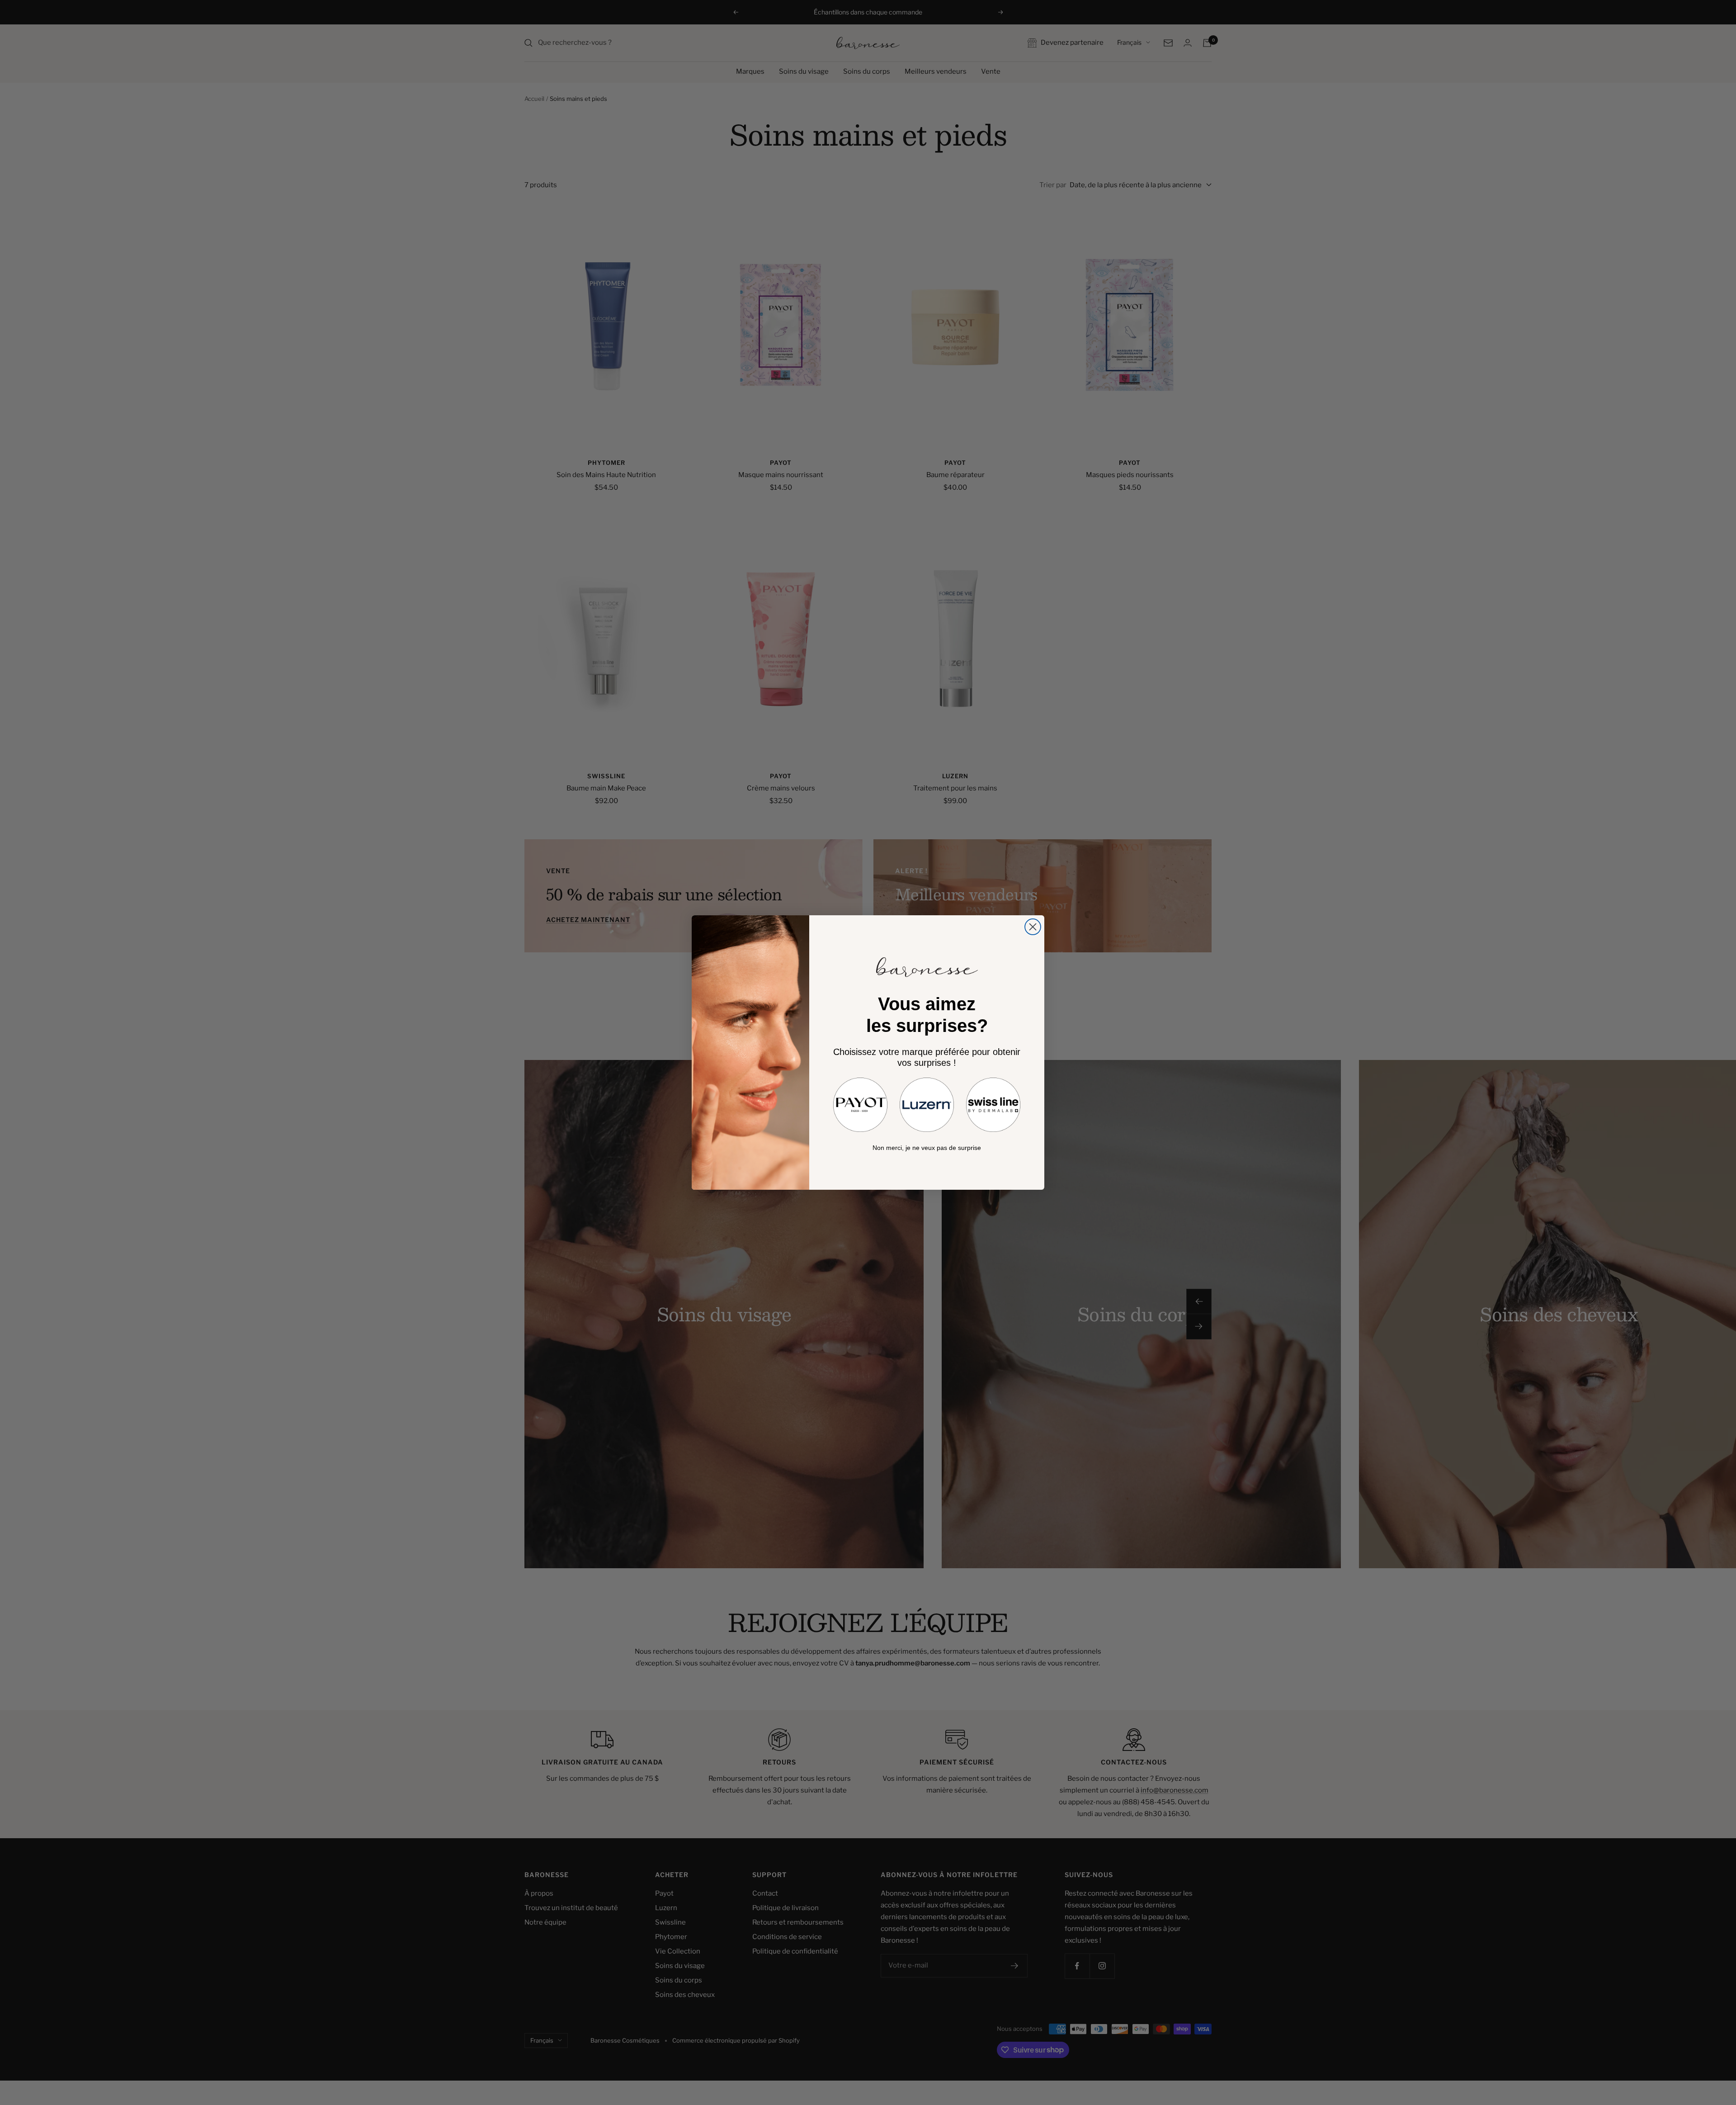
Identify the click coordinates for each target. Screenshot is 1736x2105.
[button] (860, 1105)
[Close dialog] (1033, 927)
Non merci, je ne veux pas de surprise (927, 1148)
